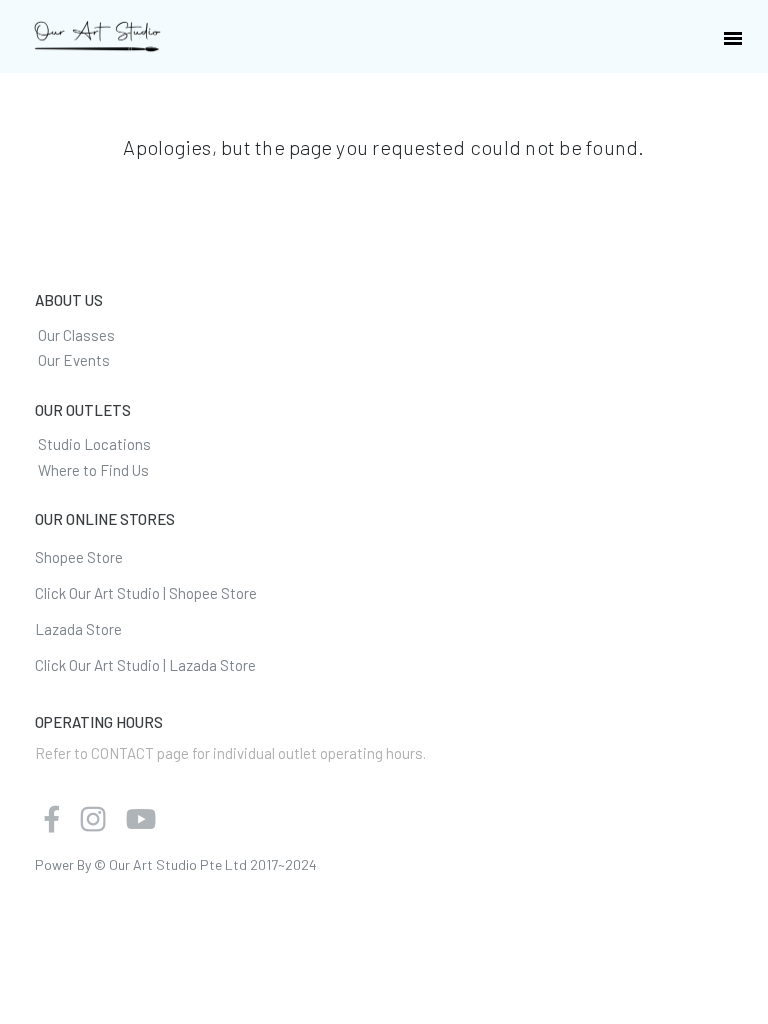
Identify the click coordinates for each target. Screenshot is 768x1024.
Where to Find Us (93, 470)
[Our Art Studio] (97, 37)
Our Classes (76, 335)
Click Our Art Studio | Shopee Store (146, 593)
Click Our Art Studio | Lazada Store (145, 665)
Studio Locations (94, 444)
